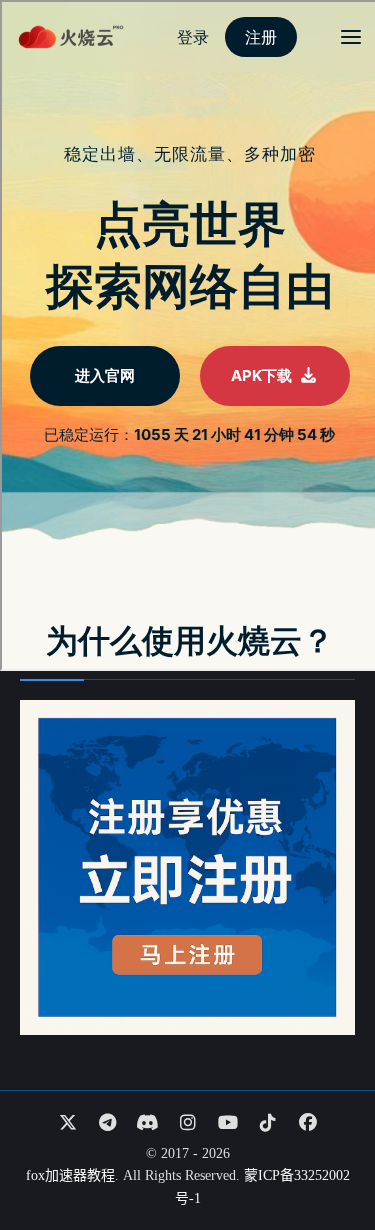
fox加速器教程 (70, 1175)
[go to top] (321, 1158)
